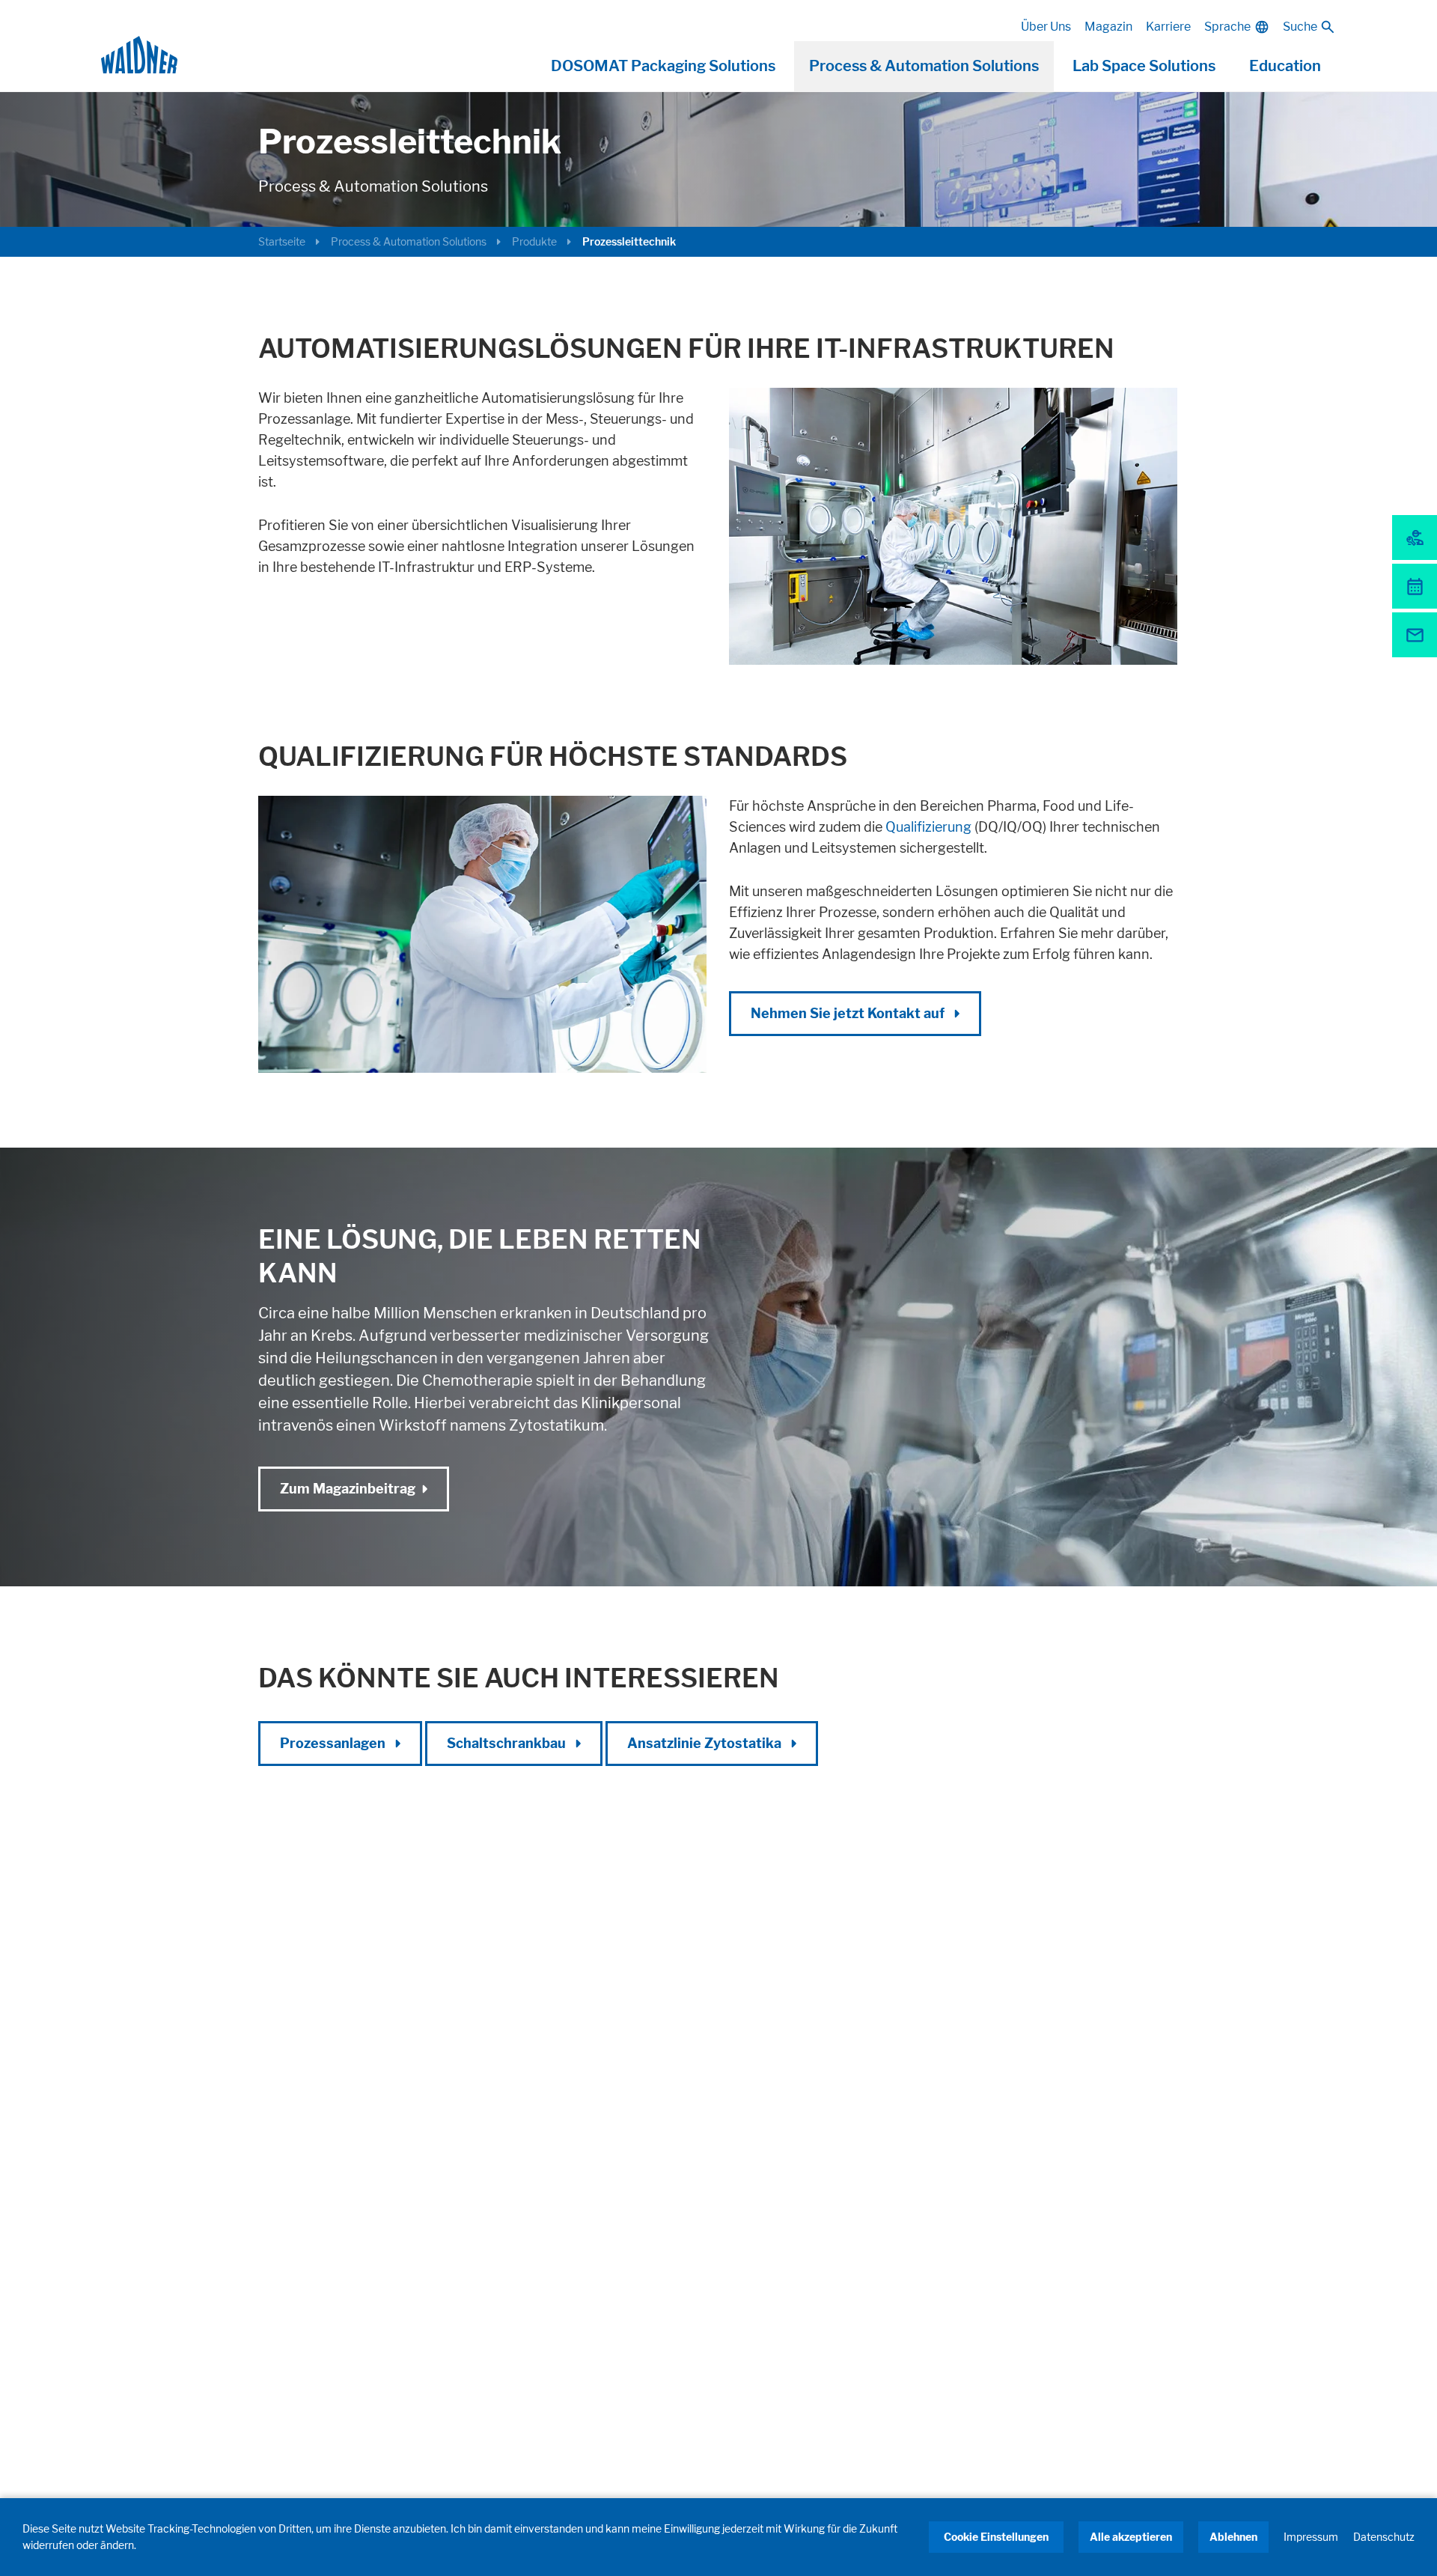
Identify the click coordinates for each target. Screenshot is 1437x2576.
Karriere (1168, 27)
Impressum (1311, 2537)
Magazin (1108, 27)
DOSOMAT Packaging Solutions (663, 66)
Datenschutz (1384, 2537)
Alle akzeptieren (1131, 2537)
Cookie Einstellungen (996, 2537)
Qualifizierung (930, 827)
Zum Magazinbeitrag (348, 1489)
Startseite (282, 241)
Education (1285, 66)
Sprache (1227, 27)
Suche (1300, 27)
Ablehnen (1233, 2537)
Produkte (534, 241)
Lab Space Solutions (1144, 66)
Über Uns (1046, 27)
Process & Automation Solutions (924, 66)
